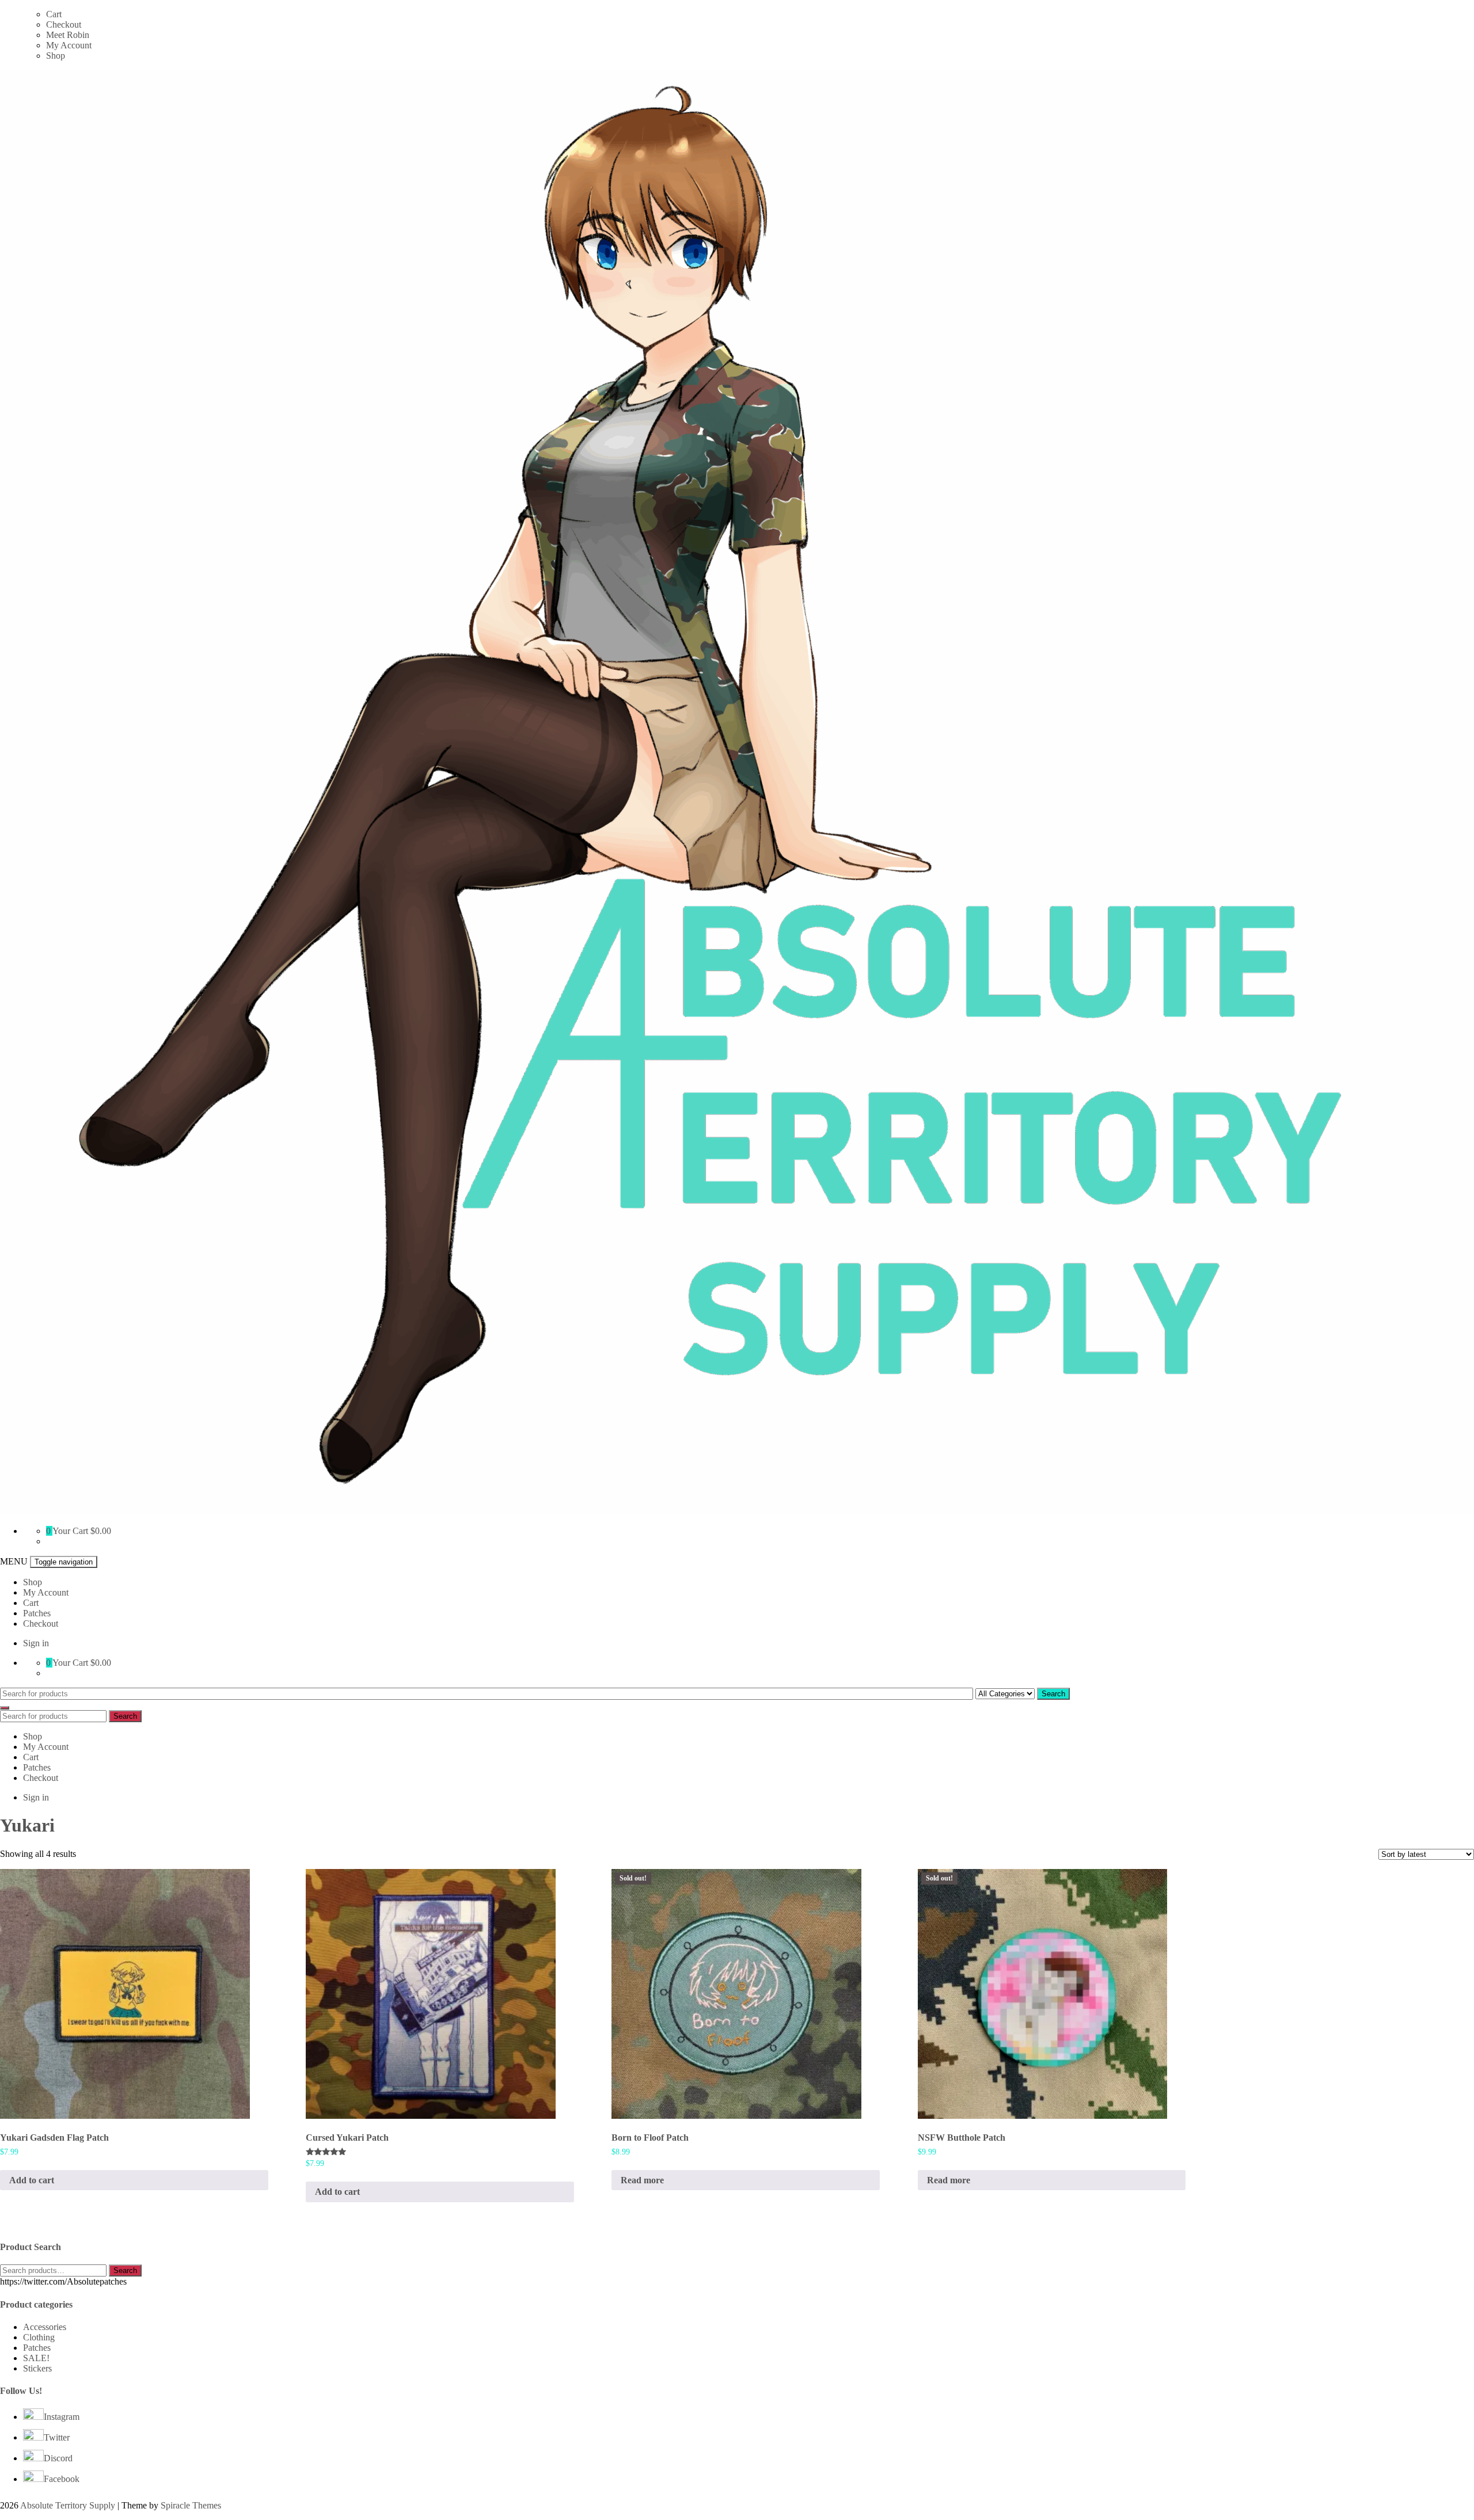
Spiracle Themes (191, 2505)
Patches (37, 1613)
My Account (69, 45)
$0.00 (101, 1531)
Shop (56, 56)
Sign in (36, 1643)
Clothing (39, 2337)
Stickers (37, 2368)
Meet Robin (68, 35)
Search (1053, 1694)
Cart (54, 14)
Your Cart (70, 1531)
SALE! (36, 2358)
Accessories (45, 2327)
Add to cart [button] (32, 2180)
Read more (642, 2180)
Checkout (64, 24)
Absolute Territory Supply (68, 2505)
